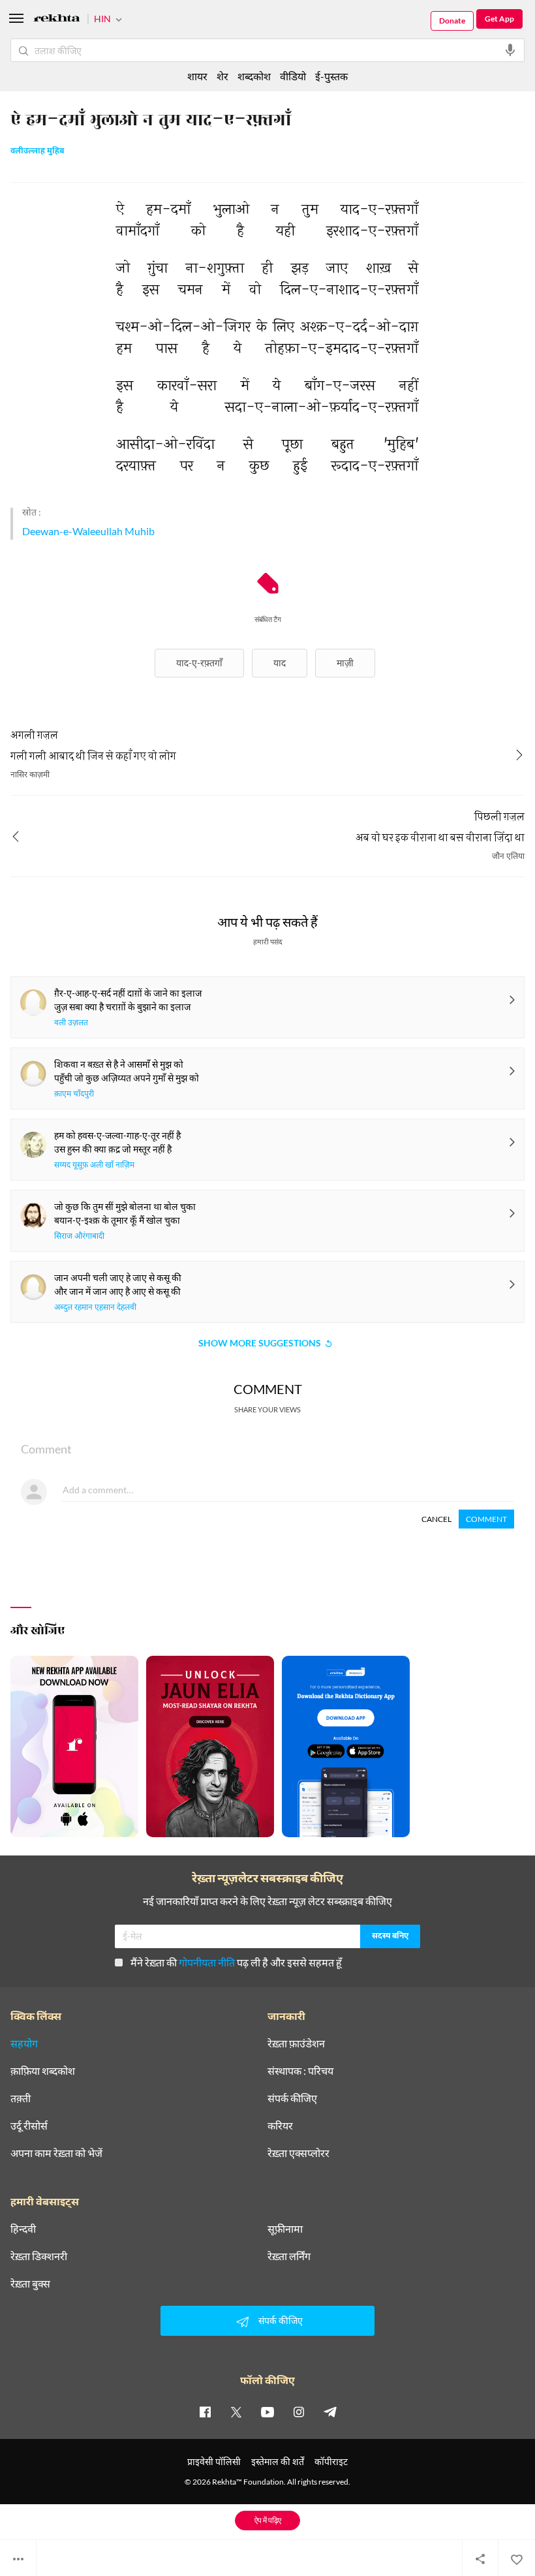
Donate (452, 21)
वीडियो (293, 76)
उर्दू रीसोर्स (29, 2126)
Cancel (436, 1519)
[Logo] (57, 20)
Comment (486, 1519)
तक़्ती (21, 2098)
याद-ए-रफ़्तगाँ (199, 663)
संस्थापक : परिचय (300, 2071)
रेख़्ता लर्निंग (289, 2256)
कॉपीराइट (331, 2461)
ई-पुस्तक (331, 76)
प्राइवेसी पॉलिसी (214, 2461)
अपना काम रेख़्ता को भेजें (56, 2153)
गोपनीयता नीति (207, 1962)
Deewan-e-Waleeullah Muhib (88, 531)
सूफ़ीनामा (285, 2229)
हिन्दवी (23, 2229)
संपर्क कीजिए (292, 2098)
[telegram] (330, 2412)
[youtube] (267, 2412)
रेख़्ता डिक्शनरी (39, 2256)
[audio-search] (510, 50)
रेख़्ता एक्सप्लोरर (298, 2153)
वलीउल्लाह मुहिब (37, 151)
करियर (280, 2126)
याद (280, 663)
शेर (222, 76)
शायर (197, 76)
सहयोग (24, 2043)
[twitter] (236, 2412)
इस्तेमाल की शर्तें (278, 2461)
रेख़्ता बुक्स (30, 2284)
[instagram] (299, 2412)
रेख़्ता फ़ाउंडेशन (296, 2043)
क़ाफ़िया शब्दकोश (43, 2071)
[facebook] (205, 2412)
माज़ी (345, 663)
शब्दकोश (254, 76)
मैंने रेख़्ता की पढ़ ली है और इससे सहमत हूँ (236, 1962)
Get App (499, 19)
